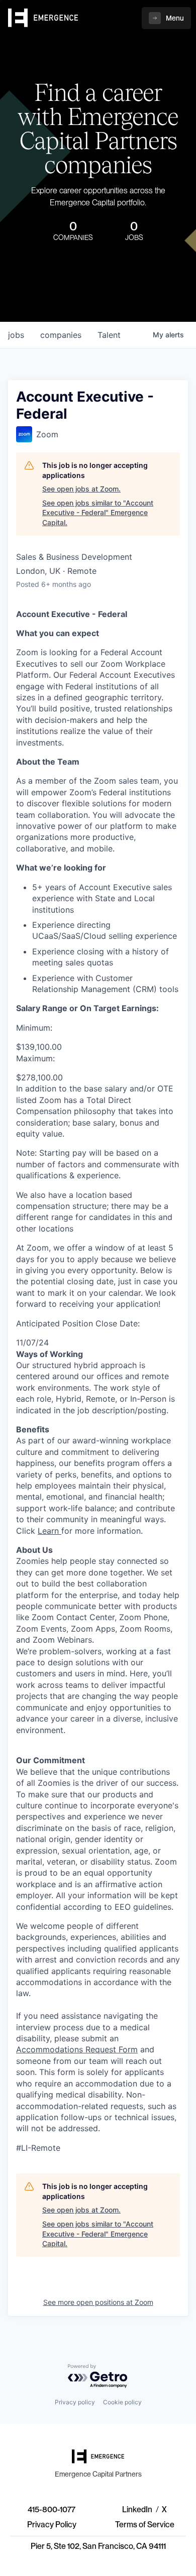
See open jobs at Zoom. (81, 489)
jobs (16, 335)
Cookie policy (122, 2402)
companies (61, 335)
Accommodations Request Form (77, 2049)
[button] (166, 18)
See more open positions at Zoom (98, 2302)
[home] (43, 18)
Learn (48, 1531)
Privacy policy (75, 2402)
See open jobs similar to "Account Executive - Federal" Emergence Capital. (98, 513)
